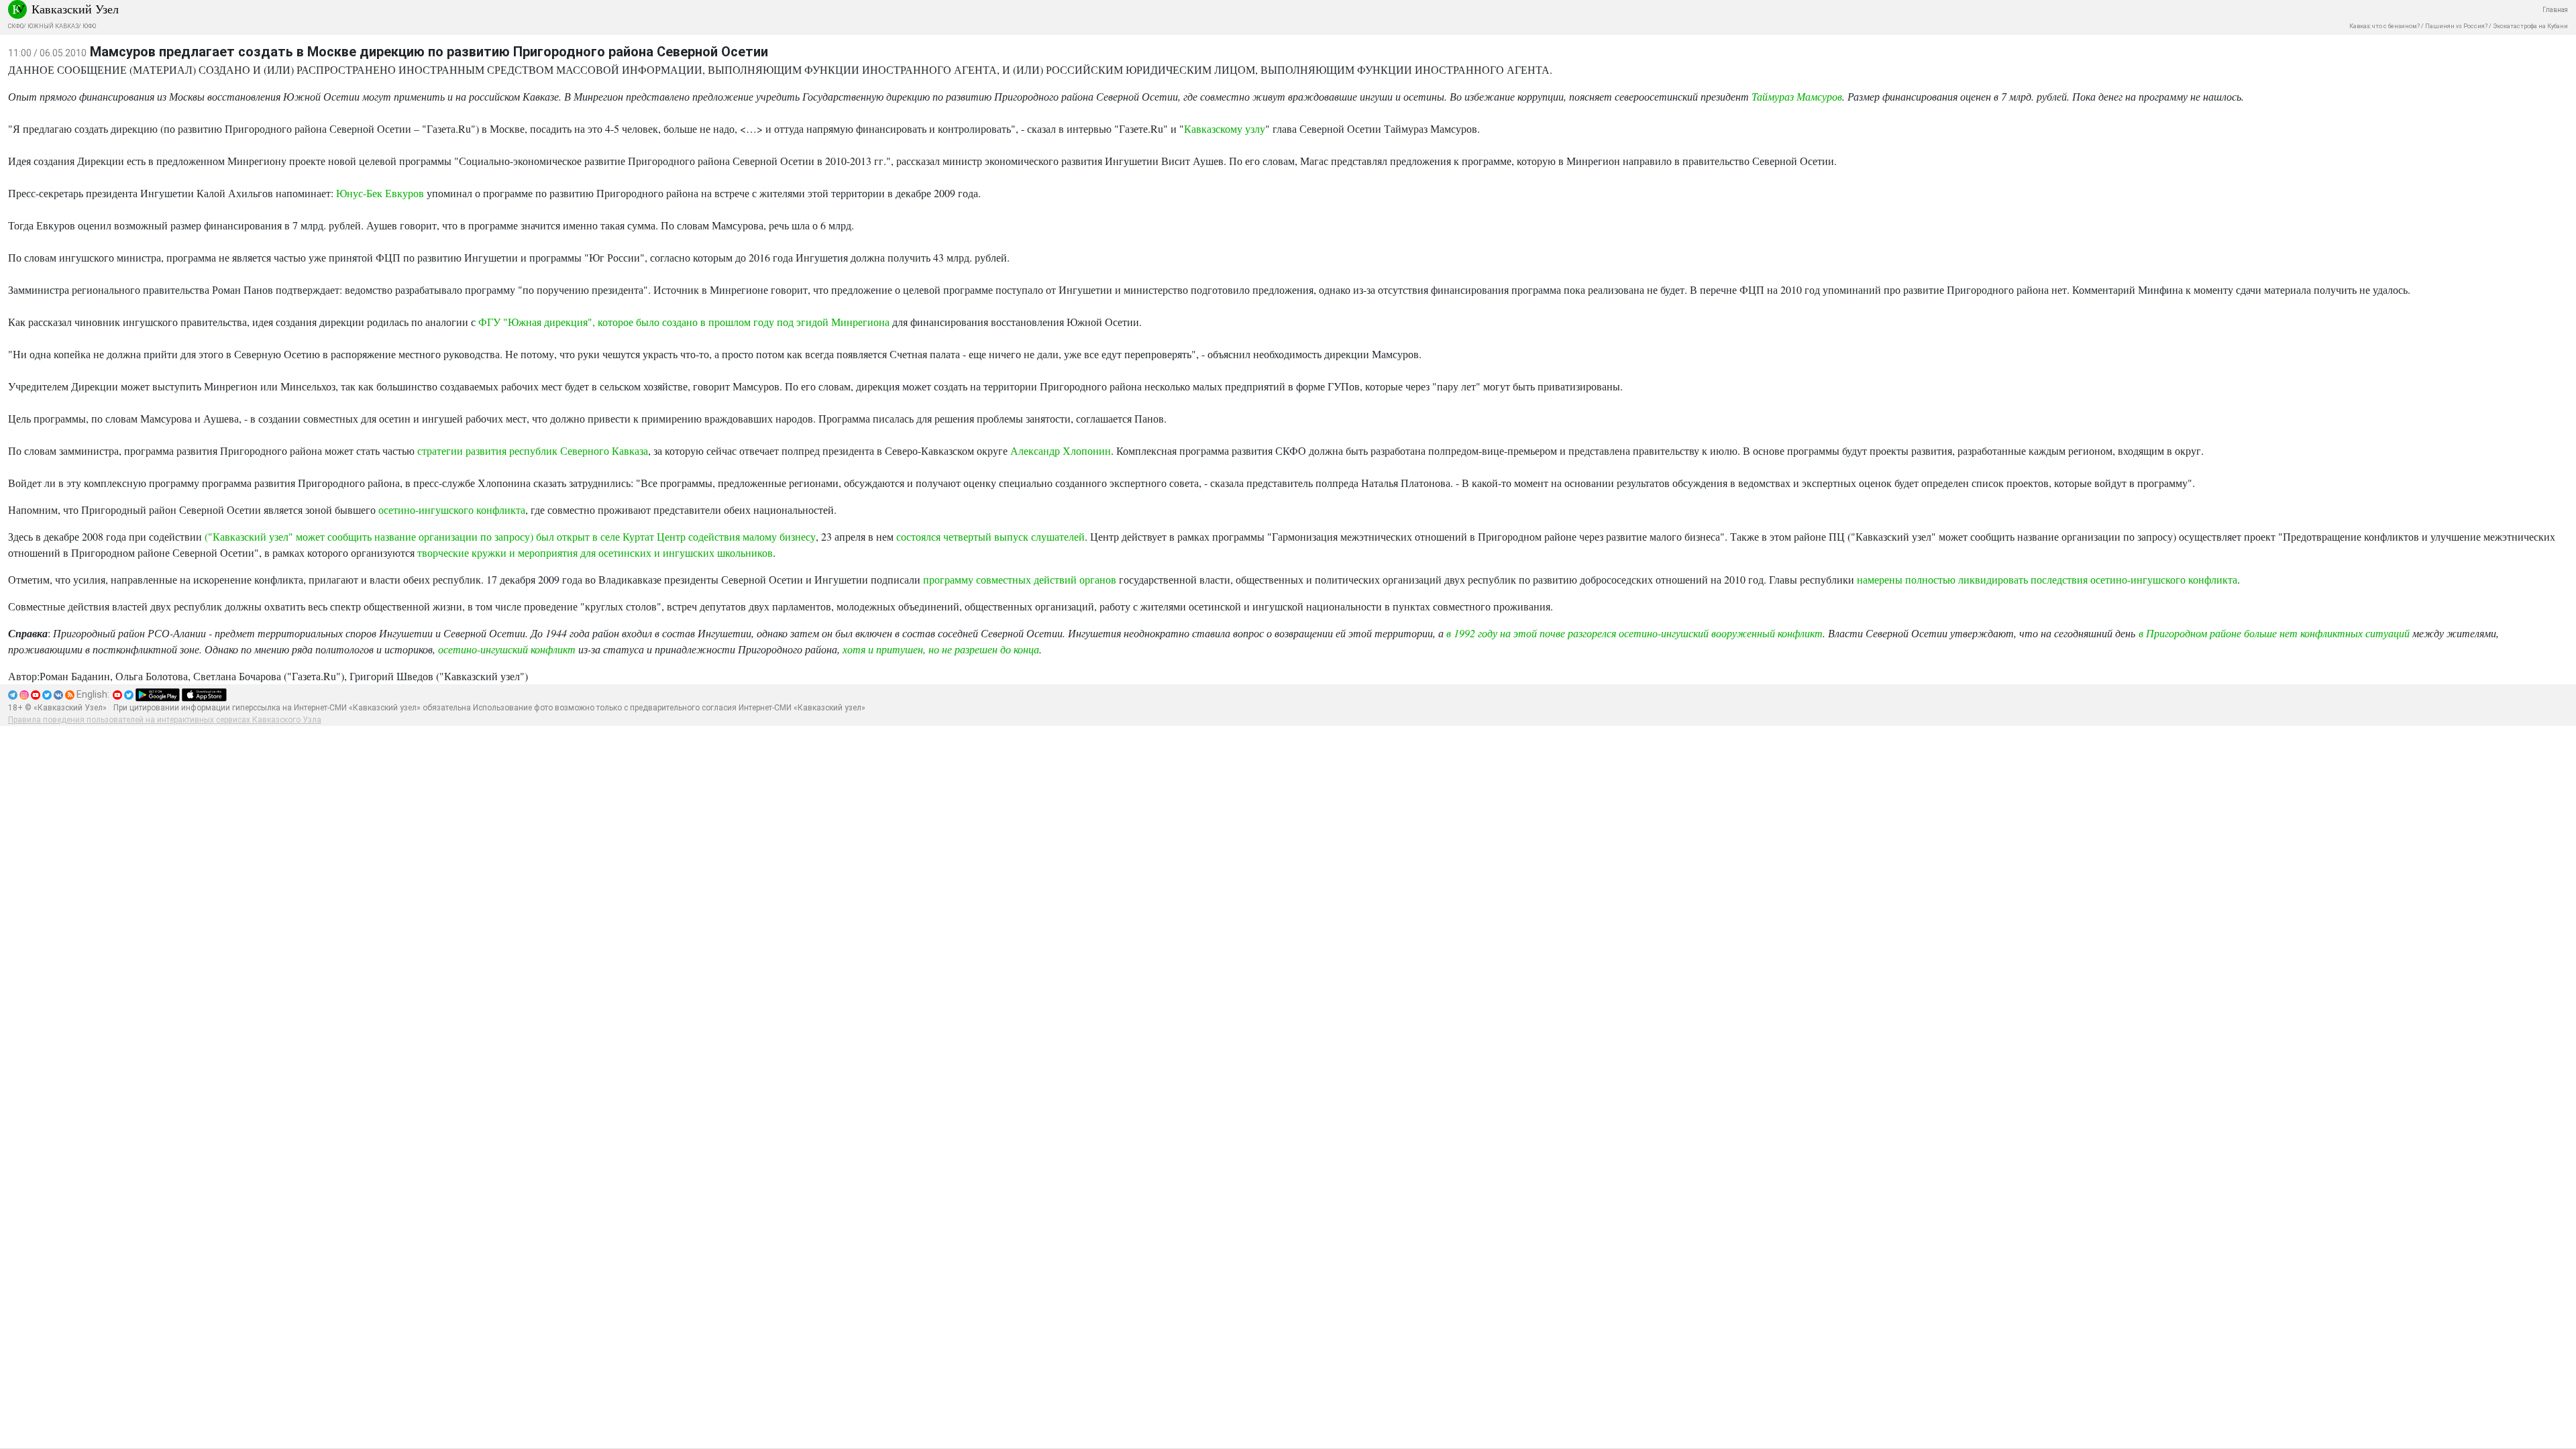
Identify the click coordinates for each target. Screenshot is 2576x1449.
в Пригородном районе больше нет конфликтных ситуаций (2274, 633)
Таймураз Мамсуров (1797, 96)
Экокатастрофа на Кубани (2530, 26)
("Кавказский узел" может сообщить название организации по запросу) (369, 536)
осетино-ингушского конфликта (452, 509)
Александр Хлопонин (1061, 450)
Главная (2555, 10)
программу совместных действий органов (1020, 579)
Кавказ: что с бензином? (2384, 26)
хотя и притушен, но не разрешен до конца (941, 649)
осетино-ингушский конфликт (507, 649)
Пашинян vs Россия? (2456, 26)
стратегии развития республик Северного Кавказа (533, 450)
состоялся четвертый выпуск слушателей (990, 536)
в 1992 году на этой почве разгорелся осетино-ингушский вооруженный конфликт (1634, 633)
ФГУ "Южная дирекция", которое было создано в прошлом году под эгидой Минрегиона (684, 322)
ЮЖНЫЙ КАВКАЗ (53, 26)
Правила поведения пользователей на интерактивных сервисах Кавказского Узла (165, 720)
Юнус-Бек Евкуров (380, 193)
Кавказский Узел (75, 9)
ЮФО (89, 26)
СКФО (16, 26)
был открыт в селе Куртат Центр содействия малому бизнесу (676, 536)
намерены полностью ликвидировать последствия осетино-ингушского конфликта (2047, 579)
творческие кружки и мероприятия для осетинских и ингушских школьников (595, 552)
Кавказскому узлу (1225, 128)
